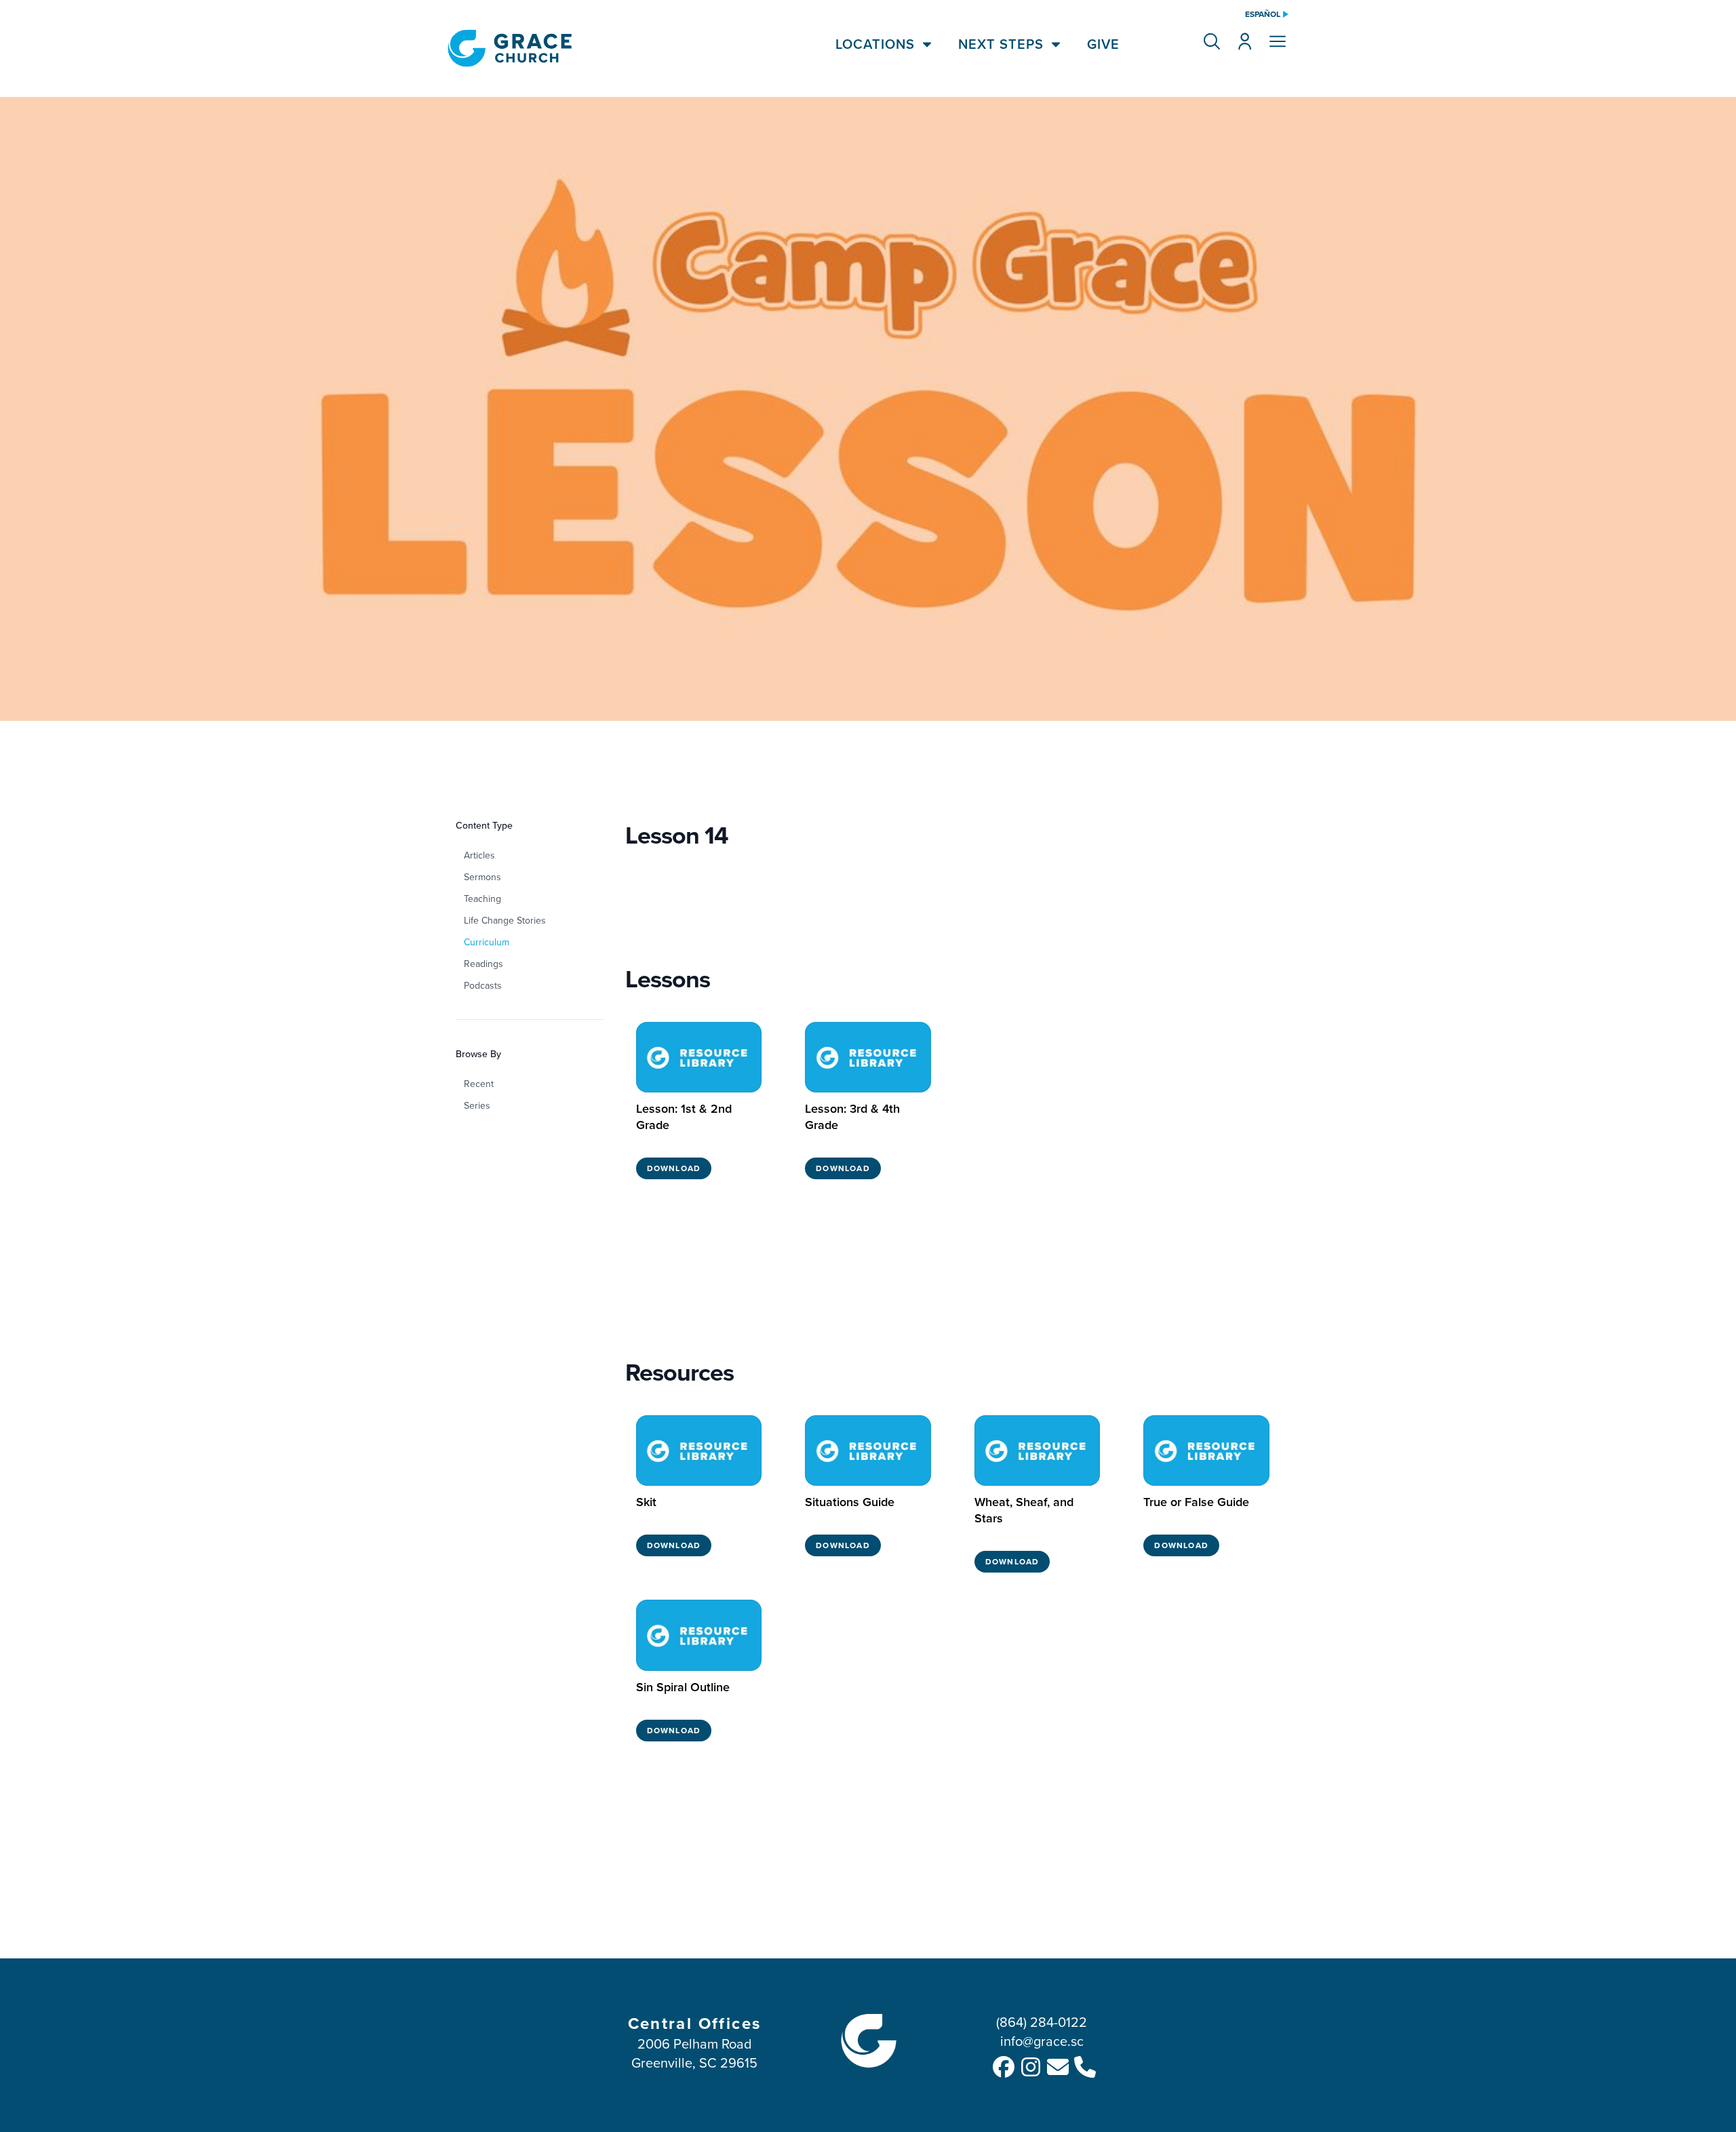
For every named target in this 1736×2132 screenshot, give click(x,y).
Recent (479, 1084)
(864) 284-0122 (1042, 2022)
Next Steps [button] (1001, 44)
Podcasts (483, 985)
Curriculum (487, 942)
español (1263, 14)
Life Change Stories (505, 920)
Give (1103, 44)
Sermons (482, 877)
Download (674, 1168)
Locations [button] (875, 44)
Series (477, 1105)
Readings (484, 964)
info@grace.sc (1042, 2041)
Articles (479, 855)
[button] (1212, 41)
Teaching (482, 899)
